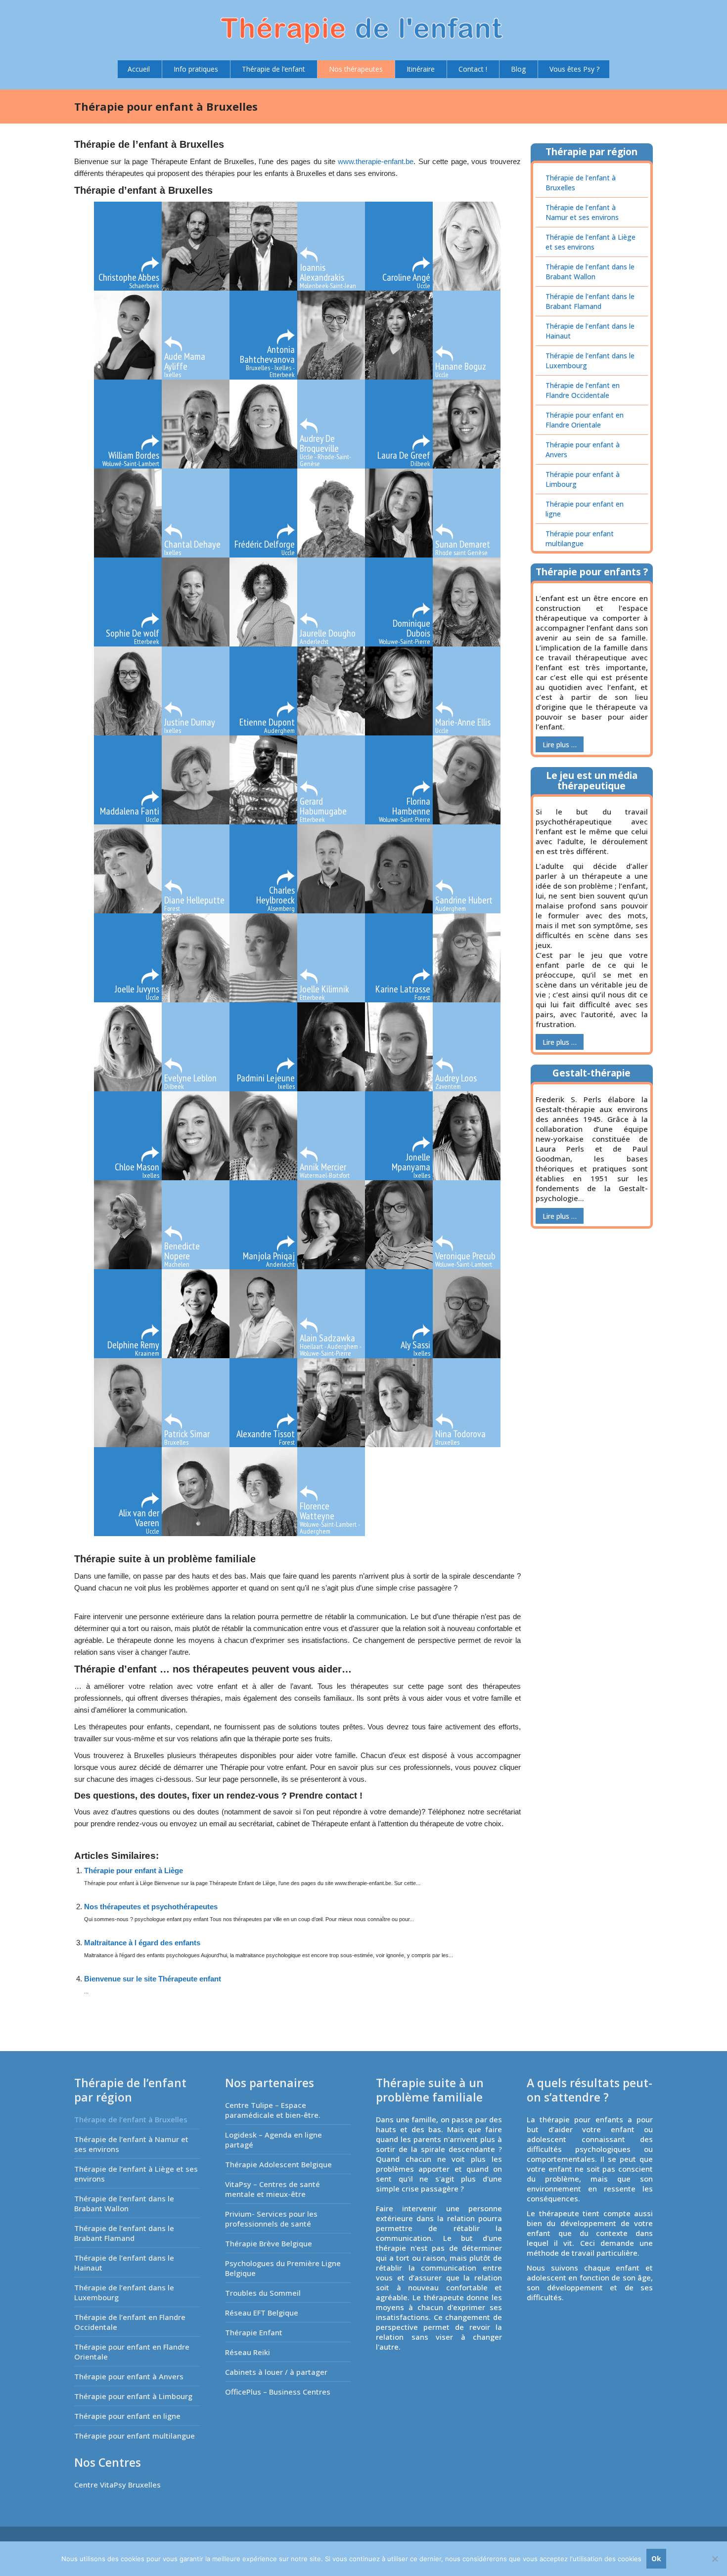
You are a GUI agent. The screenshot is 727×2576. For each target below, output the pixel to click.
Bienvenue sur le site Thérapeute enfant (153, 1979)
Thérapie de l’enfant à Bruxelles (581, 183)
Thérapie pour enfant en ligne (585, 509)
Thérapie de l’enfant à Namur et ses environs (582, 212)
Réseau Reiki (248, 2352)
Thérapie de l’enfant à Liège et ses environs (591, 242)
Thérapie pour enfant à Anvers (583, 450)
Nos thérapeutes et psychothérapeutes (151, 1907)
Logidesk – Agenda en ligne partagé (273, 2140)
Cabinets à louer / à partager (276, 2372)
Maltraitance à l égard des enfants (142, 1943)
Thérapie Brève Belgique (269, 2243)
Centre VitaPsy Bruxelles (117, 2485)
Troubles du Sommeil (263, 2293)
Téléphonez (447, 1812)
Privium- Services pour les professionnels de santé (271, 2219)
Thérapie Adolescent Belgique (278, 2164)
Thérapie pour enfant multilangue (580, 538)
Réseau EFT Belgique (262, 2313)
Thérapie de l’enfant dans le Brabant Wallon (590, 272)
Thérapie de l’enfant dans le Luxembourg (590, 361)
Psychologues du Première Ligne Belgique (283, 2268)
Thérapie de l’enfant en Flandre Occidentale (583, 390)
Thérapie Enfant (254, 2332)
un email (213, 1824)
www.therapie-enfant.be (376, 161)
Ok (656, 2558)
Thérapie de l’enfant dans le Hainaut (590, 331)
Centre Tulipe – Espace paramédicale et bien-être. (273, 2110)
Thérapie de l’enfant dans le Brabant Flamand (590, 301)
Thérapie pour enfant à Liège (134, 1870)
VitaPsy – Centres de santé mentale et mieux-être (273, 2189)
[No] (715, 2559)
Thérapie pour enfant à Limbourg (583, 479)
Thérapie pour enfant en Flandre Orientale (585, 420)
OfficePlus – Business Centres (278, 2392)
